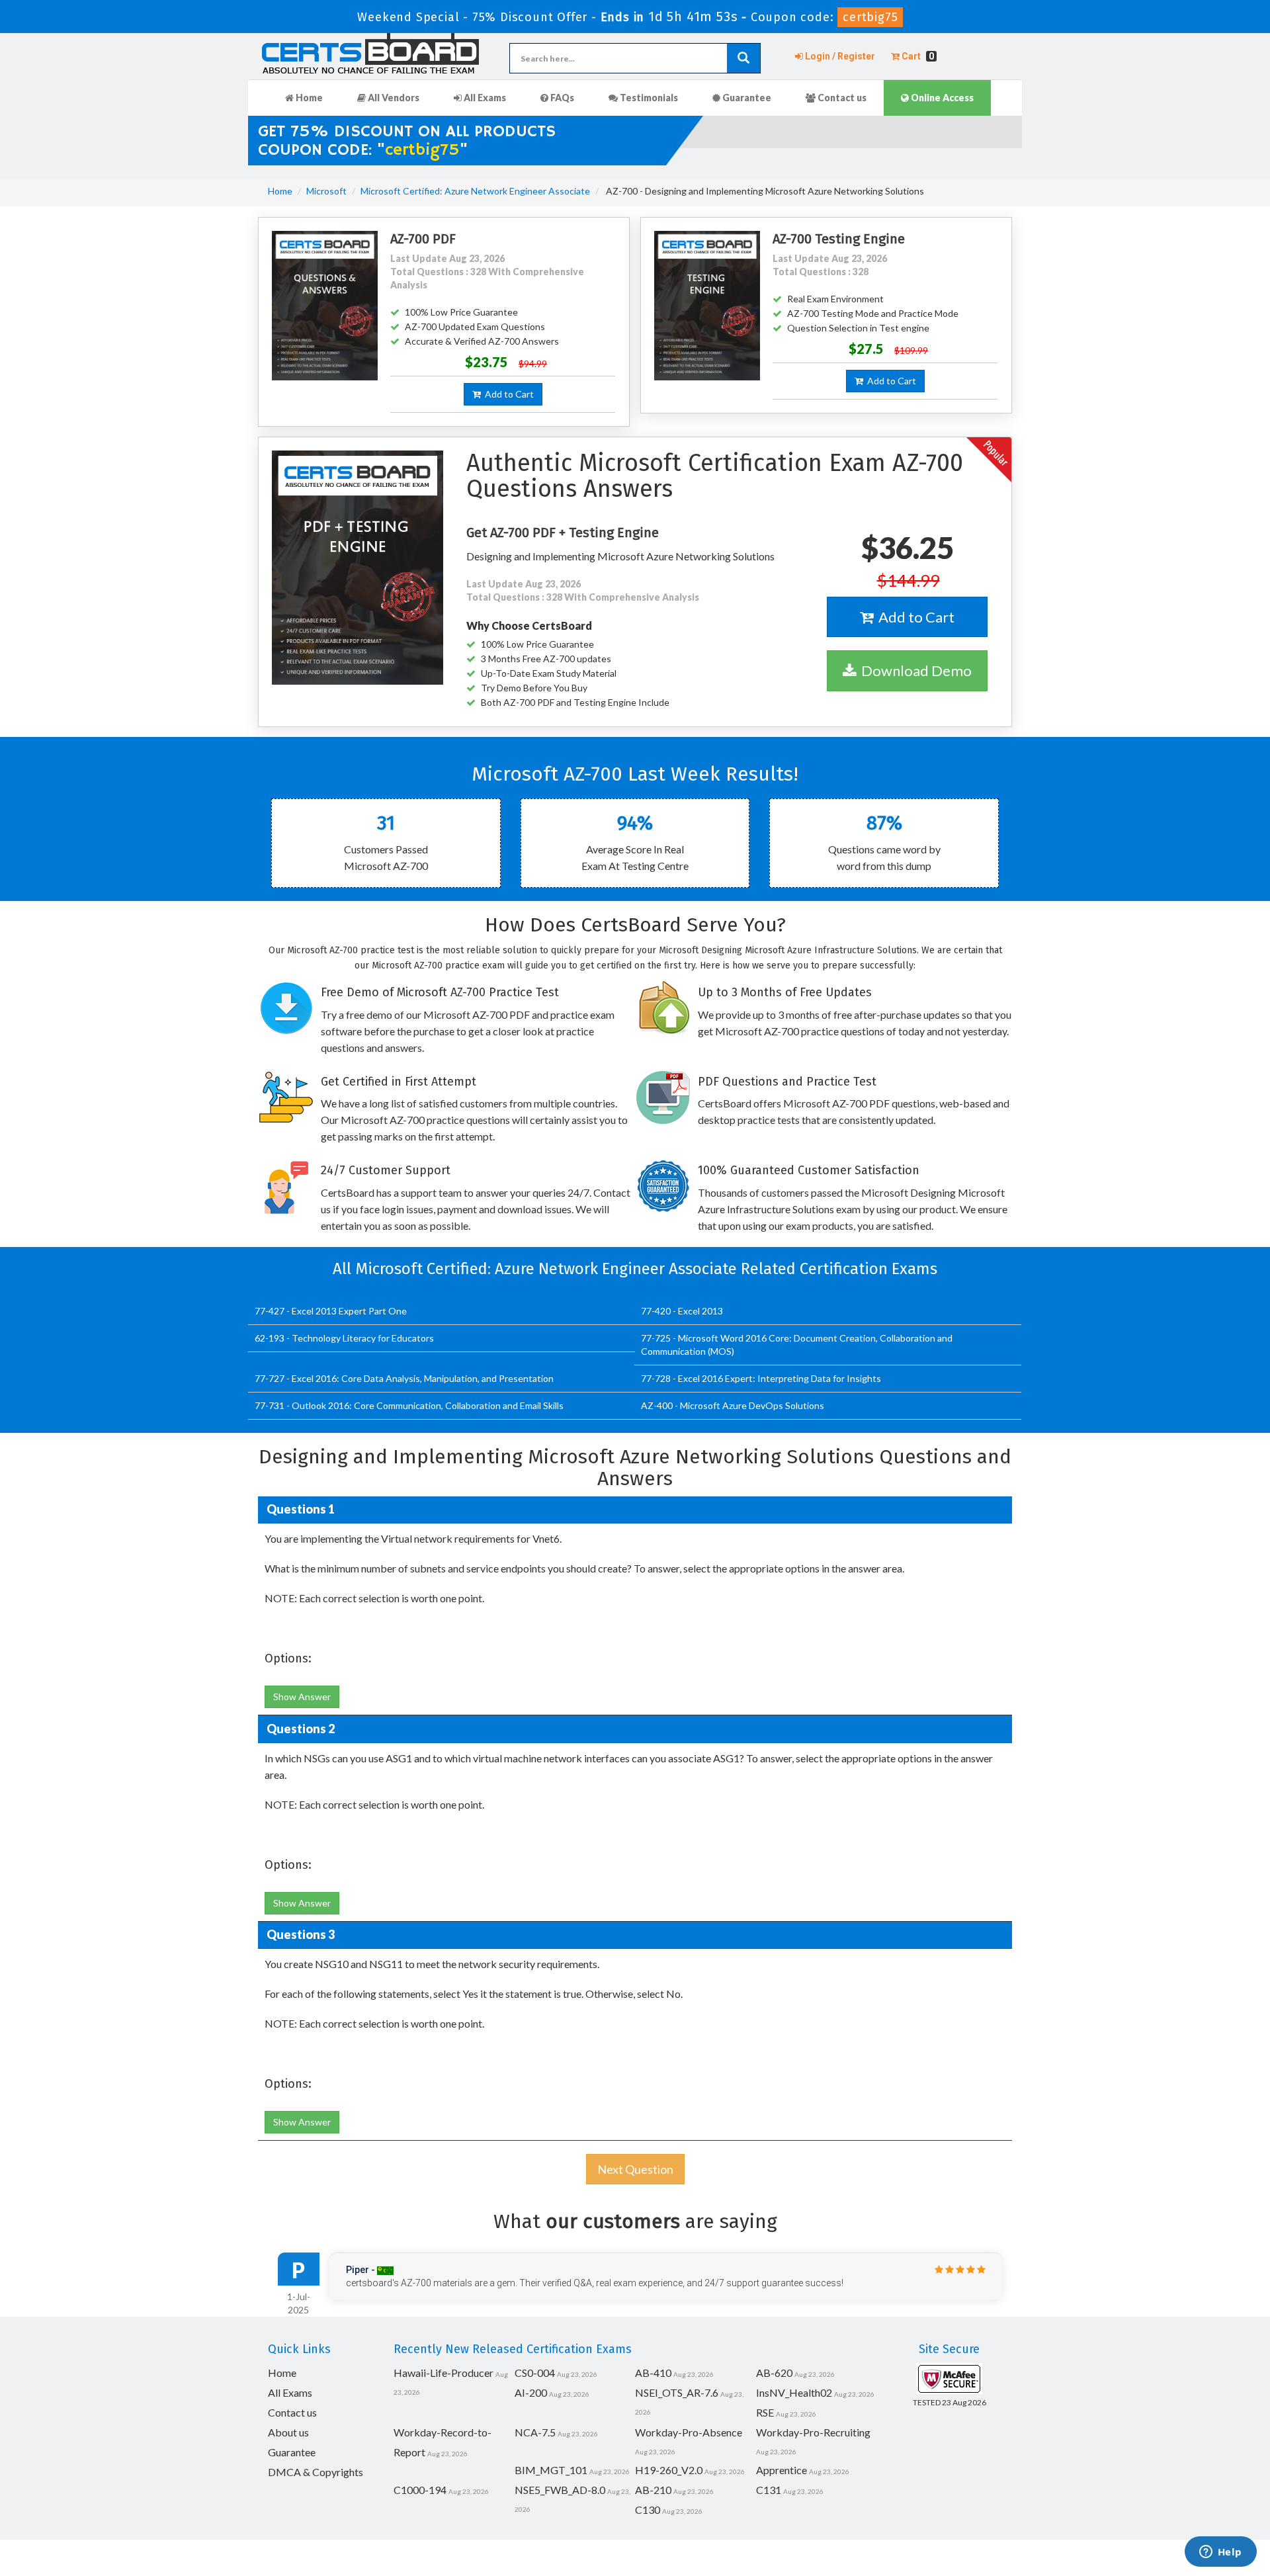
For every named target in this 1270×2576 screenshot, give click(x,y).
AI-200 (531, 2392)
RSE (765, 2412)
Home (308, 98)
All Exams (484, 98)
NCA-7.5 (535, 2432)
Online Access (941, 98)
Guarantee (746, 98)
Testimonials (648, 98)
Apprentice (782, 2470)
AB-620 (774, 2373)
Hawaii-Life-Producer (444, 2373)
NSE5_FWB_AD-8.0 (560, 2490)
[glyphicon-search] (743, 58)
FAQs (561, 98)
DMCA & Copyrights (316, 2472)
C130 (648, 2510)
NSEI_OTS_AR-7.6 (677, 2392)
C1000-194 (420, 2490)
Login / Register (839, 56)
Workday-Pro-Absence (689, 2432)
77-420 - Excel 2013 (682, 1311)
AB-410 (653, 2373)
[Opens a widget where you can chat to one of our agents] (1220, 2553)
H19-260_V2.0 (669, 2470)
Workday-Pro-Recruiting (813, 2432)
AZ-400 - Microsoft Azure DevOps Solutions (733, 1405)
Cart (917, 56)
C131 (769, 2490)
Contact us (841, 98)
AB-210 (653, 2490)
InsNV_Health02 (794, 2392)
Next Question (635, 2169)
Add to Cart (507, 394)
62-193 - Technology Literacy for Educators (344, 1338)
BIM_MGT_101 (551, 2470)
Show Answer (302, 1696)
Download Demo (914, 670)
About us (288, 2432)
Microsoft (326, 191)
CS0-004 (535, 2373)
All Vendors (393, 98)
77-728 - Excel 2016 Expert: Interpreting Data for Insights (761, 1378)
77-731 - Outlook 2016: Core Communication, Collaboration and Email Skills (409, 1405)
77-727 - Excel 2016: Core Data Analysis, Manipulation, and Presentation (404, 1378)
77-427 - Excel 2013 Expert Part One (331, 1311)
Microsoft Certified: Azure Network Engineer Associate (475, 191)
